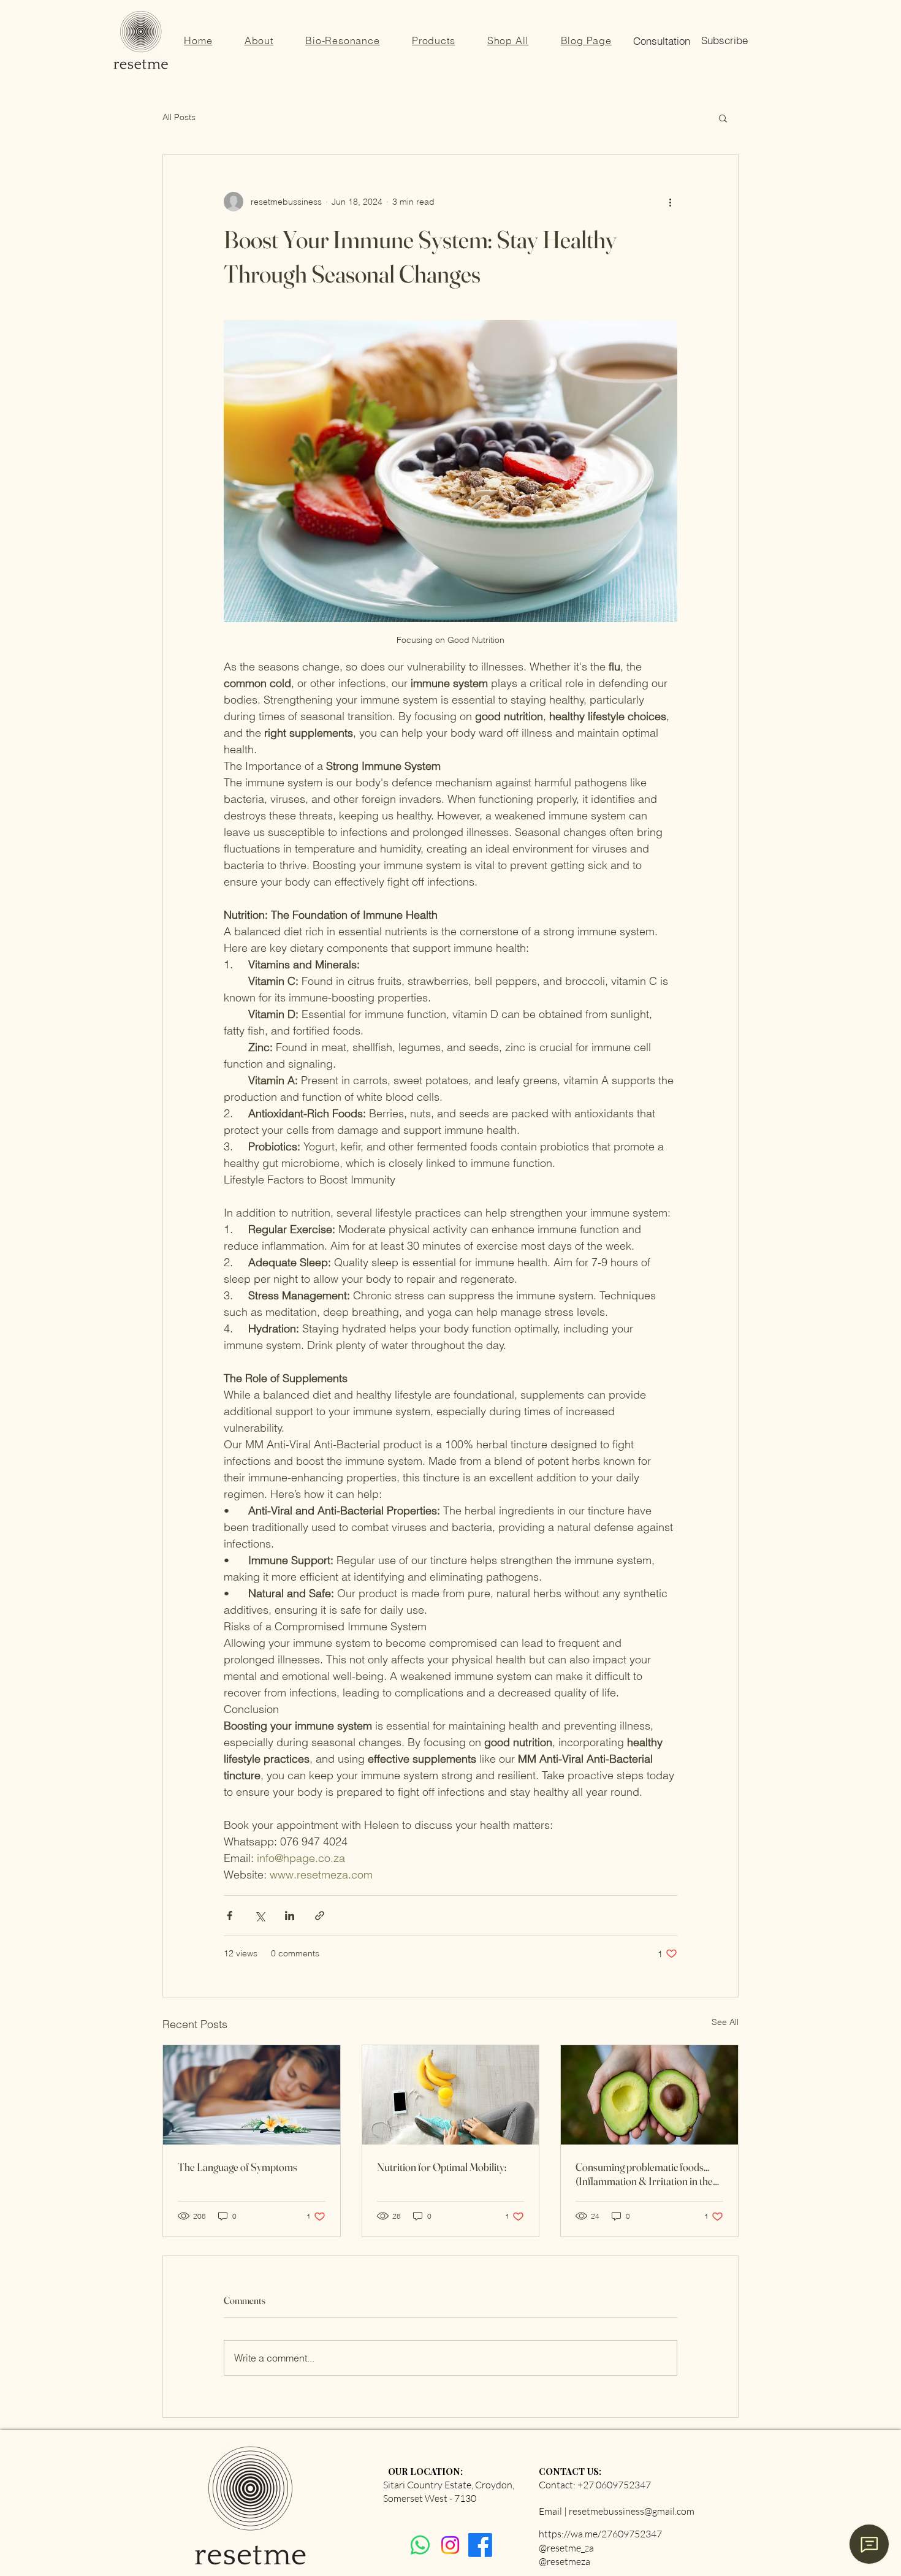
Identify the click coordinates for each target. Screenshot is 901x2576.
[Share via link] (320, 1916)
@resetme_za (566, 2548)
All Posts (179, 117)
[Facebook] (480, 2545)
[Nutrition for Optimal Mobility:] (451, 2095)
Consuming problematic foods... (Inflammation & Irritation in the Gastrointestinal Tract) (644, 2174)
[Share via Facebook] (230, 1916)
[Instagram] (450, 2545)
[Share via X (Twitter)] (260, 1916)
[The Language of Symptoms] (252, 2095)
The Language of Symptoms (238, 2167)
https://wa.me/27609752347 (600, 2534)
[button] (586, 40)
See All (725, 2022)
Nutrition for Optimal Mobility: (442, 2167)
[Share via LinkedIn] (290, 1916)
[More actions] (670, 202)
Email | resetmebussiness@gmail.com (617, 2511)
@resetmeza (565, 2561)
